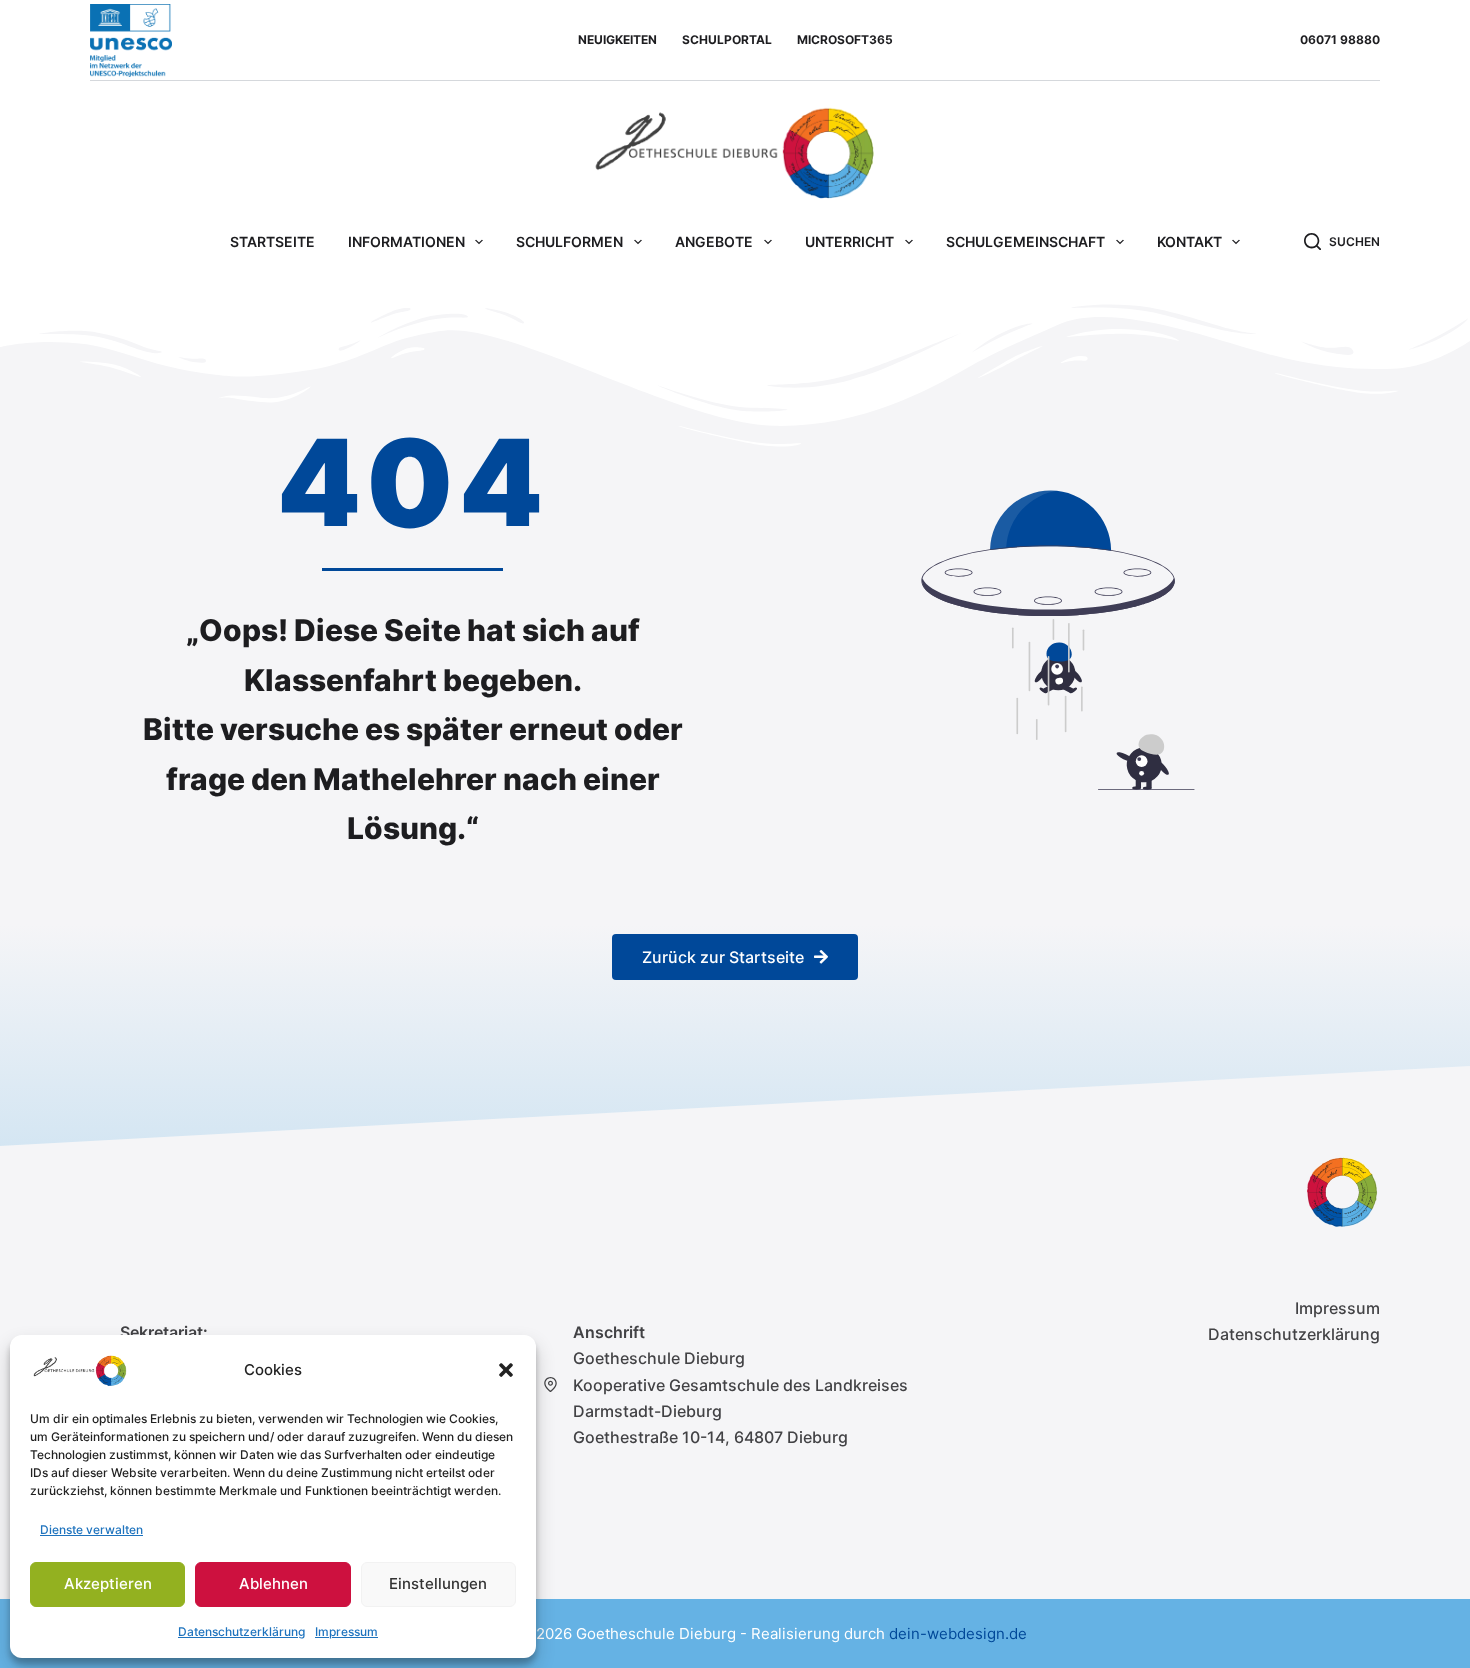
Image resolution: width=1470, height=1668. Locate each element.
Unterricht (849, 241)
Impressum (346, 1631)
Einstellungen (438, 1583)
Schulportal (727, 39)
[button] (506, 1370)
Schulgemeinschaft (1025, 241)
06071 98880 (1340, 39)
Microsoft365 (845, 39)
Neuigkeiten (617, 39)
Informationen (406, 241)
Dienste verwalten (91, 1529)
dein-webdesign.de (958, 1633)
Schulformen (569, 241)
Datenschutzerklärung (241, 1631)
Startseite (272, 241)
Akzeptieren (108, 1583)
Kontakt (1189, 241)
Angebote (714, 241)
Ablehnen (273, 1583)
